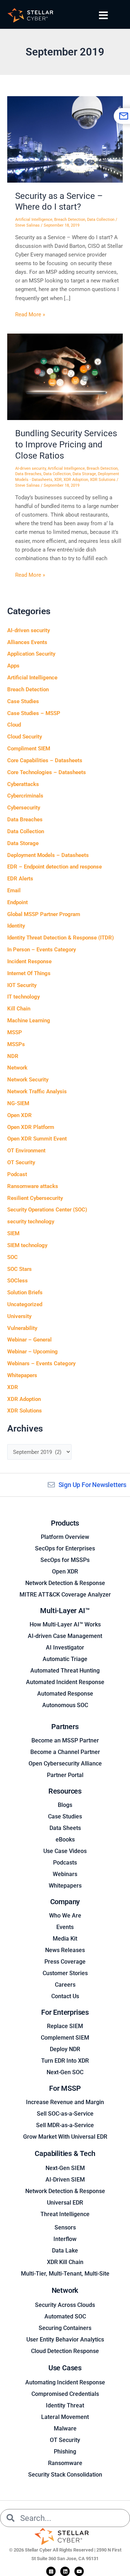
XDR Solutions (103, 480)
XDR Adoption (76, 480)
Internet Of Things (29, 973)
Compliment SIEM (29, 749)
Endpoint (18, 902)
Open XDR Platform (31, 1127)
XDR (58, 480)
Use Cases (65, 2368)
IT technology (23, 997)
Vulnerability (22, 1328)
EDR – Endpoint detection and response (55, 867)
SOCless (18, 1281)
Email (14, 890)
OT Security (21, 1162)
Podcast (17, 1174)
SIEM (13, 1233)
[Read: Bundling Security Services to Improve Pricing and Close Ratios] (65, 376)
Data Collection (101, 220)
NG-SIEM (18, 1103)
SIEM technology (27, 1245)
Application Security (31, 654)
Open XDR (19, 1115)
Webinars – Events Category (41, 1363)
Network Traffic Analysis (37, 1091)
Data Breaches (28, 474)
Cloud (14, 725)
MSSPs (16, 1044)
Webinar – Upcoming (32, 1352)
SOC (12, 1257)
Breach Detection (70, 220)
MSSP (15, 1032)
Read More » (30, 314)
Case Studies (23, 701)
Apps (13, 666)
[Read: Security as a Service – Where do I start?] (65, 139)
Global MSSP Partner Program (44, 914)
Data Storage (84, 474)
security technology (31, 1222)
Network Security (28, 1080)
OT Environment (26, 1151)
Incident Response (29, 961)
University (19, 1316)
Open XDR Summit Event (37, 1139)
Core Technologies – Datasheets (47, 772)
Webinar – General (29, 1340)
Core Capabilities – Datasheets (45, 760)
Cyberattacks (23, 784)
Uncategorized (25, 1304)
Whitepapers (22, 1375)
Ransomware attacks (33, 1186)
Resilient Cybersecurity (35, 1198)
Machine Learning (29, 1021)
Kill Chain (19, 1009)
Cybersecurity (24, 808)
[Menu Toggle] (103, 15)
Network (17, 1068)
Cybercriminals (25, 796)
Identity (16, 926)
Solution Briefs (25, 1293)
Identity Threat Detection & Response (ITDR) (60, 938)
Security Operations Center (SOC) (47, 1210)
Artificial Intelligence (34, 220)
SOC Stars (19, 1269)
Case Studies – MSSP (34, 713)
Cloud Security (25, 737)
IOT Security (22, 985)
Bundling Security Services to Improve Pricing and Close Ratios (66, 445)
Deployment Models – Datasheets (48, 855)
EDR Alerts (20, 879)
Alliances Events (27, 642)
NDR (13, 1056)
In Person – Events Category (42, 950)
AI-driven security (31, 468)
